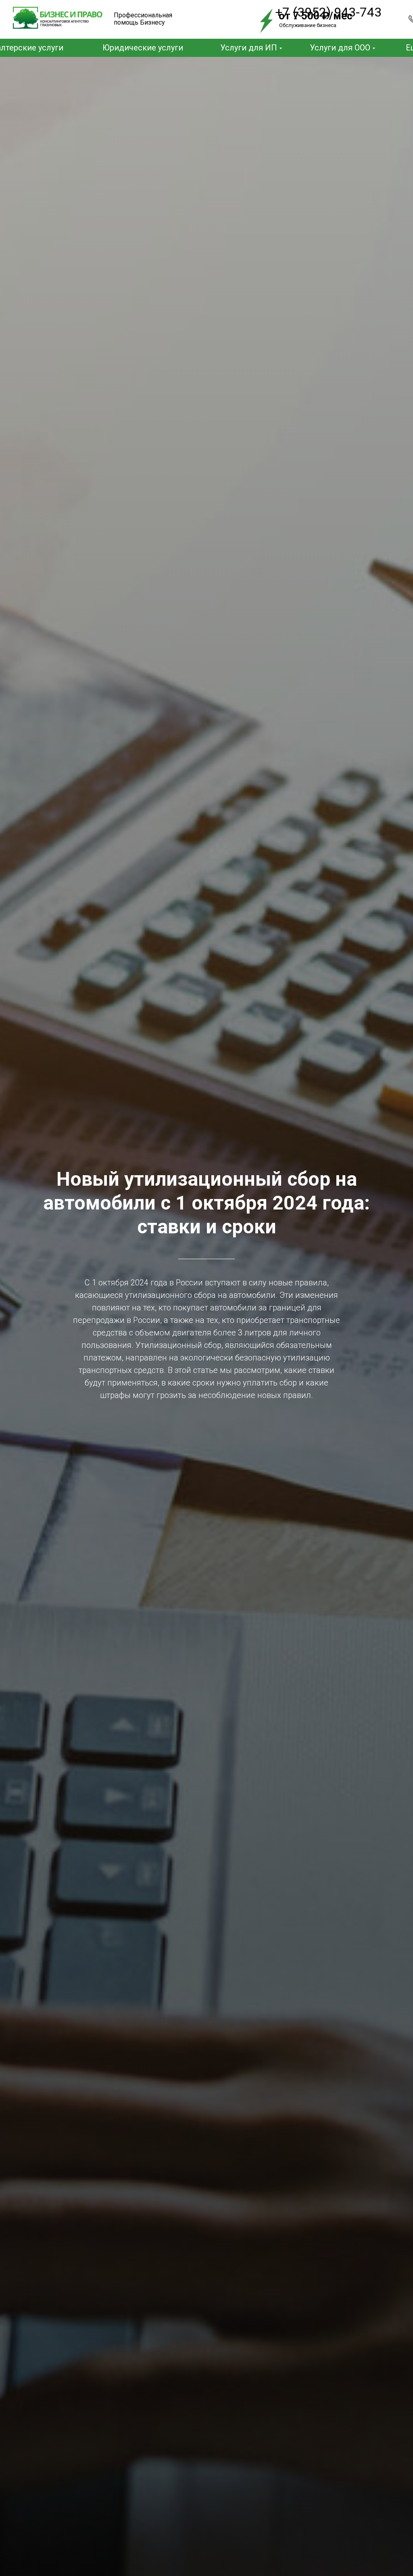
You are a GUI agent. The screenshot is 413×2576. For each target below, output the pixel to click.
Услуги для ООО (340, 48)
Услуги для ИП (249, 48)
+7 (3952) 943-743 (328, 12)
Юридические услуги (143, 48)
